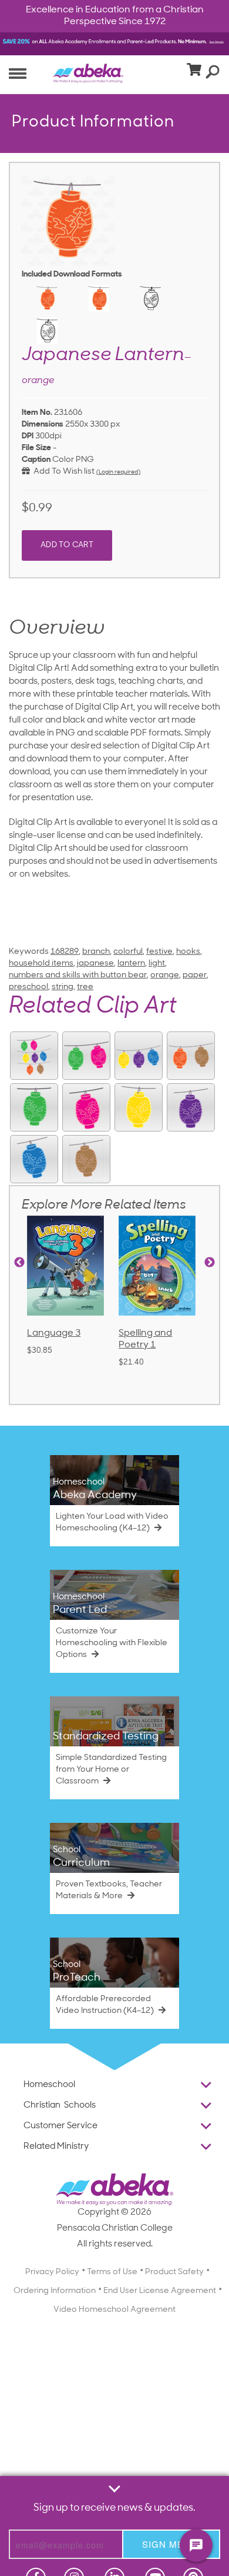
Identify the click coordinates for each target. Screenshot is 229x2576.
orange (165, 975)
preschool (28, 987)
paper (195, 975)
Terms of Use (112, 2272)
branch (96, 952)
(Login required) (118, 472)
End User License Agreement (160, 2291)
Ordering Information (55, 2291)
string (63, 987)
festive (159, 952)
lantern (131, 963)
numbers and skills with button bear (78, 975)
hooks (188, 952)
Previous (19, 1263)
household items (41, 963)
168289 (65, 952)
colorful (128, 952)
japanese (95, 963)
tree (85, 987)
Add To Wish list (62, 472)
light (157, 963)
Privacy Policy (52, 2272)
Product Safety (174, 2272)
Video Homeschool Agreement (114, 2310)
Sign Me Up (171, 2544)
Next (210, 1263)
